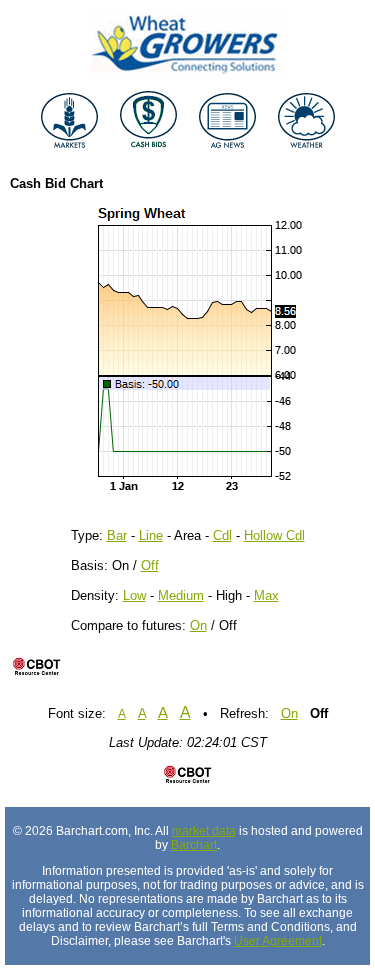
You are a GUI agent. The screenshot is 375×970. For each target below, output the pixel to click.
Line (151, 535)
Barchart (194, 845)
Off (150, 565)
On (198, 625)
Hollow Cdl (274, 535)
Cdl (222, 535)
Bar (117, 535)
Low (134, 595)
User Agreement (278, 941)
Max (266, 595)
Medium (181, 595)
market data (204, 831)
